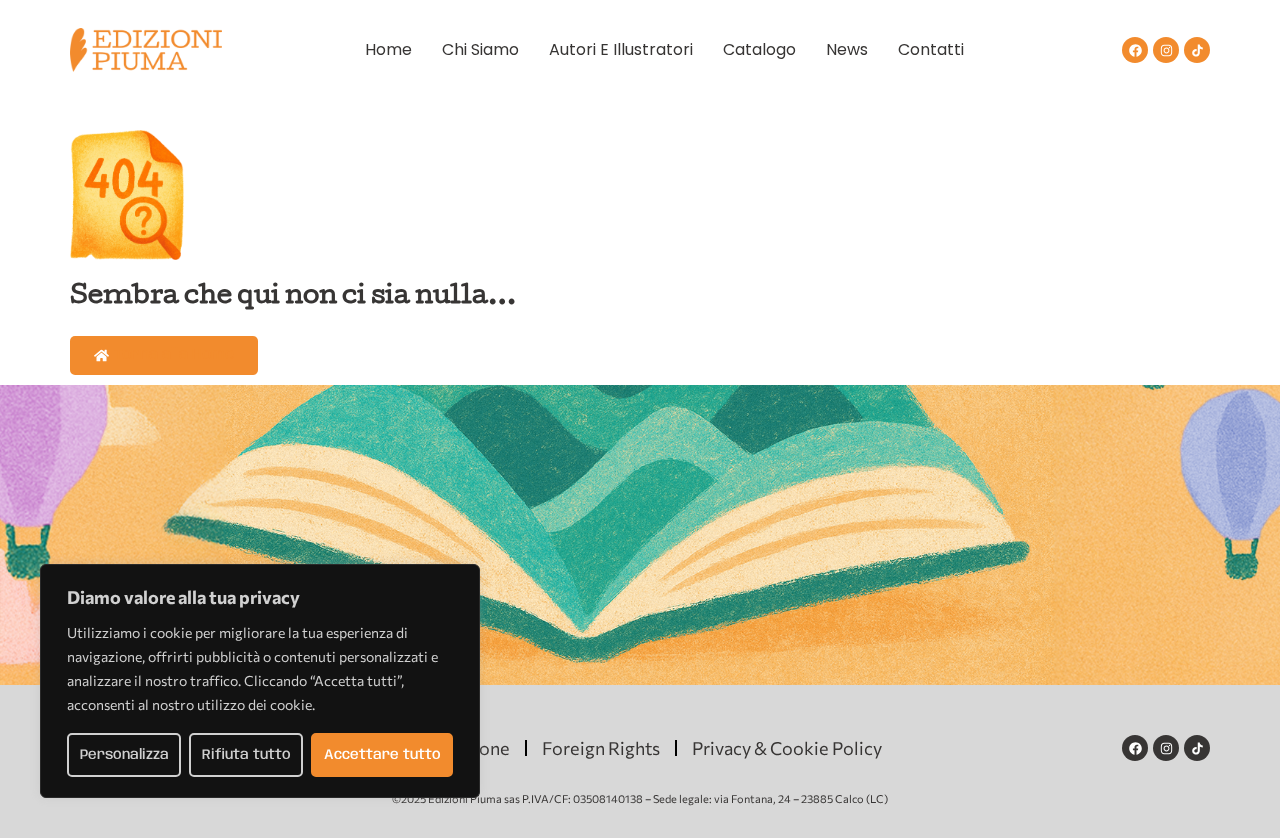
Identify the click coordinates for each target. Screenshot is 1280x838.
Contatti (931, 49)
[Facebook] (1135, 50)
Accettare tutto (382, 755)
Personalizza (124, 755)
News (847, 49)
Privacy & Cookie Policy (787, 748)
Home (388, 49)
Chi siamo (480, 49)
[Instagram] (1166, 50)
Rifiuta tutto (246, 755)
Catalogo (759, 49)
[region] (260, 681)
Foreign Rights (601, 748)
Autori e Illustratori (621, 49)
